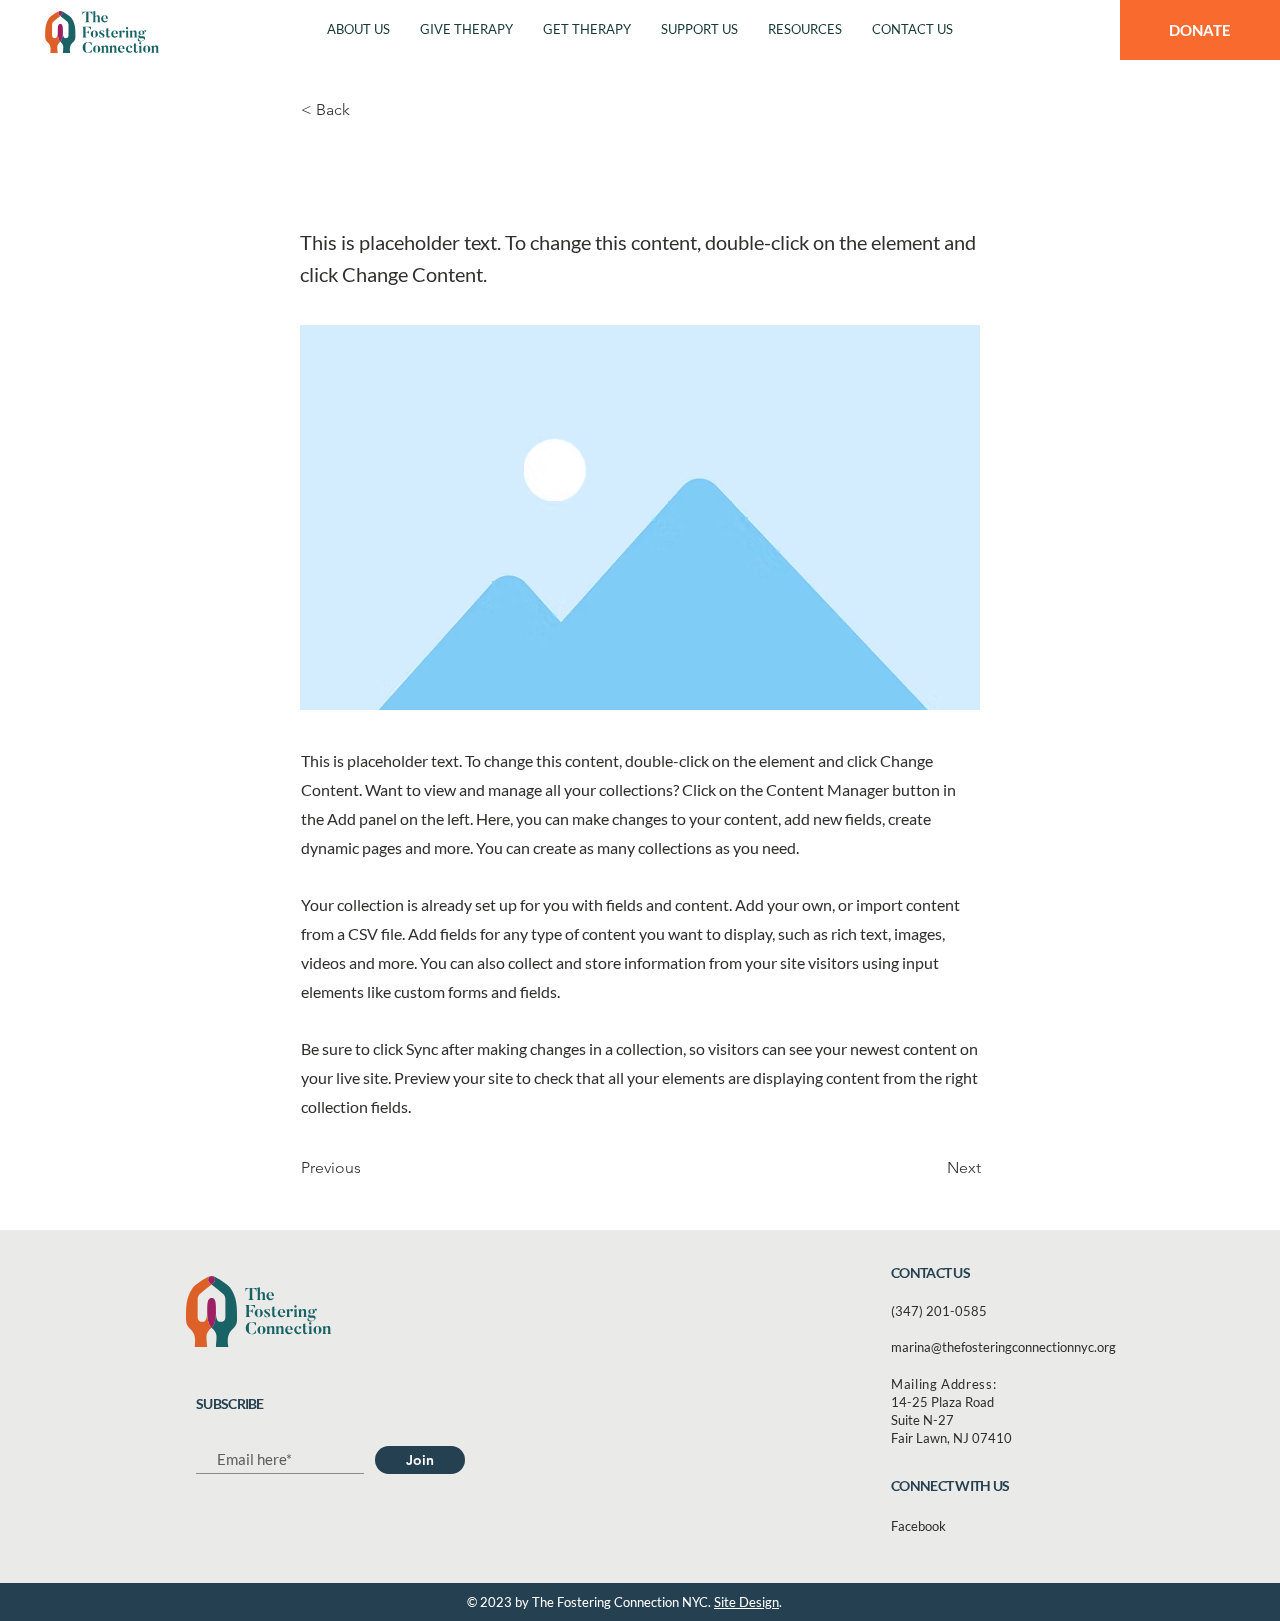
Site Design (746, 1602)
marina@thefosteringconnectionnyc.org (1003, 1347)
